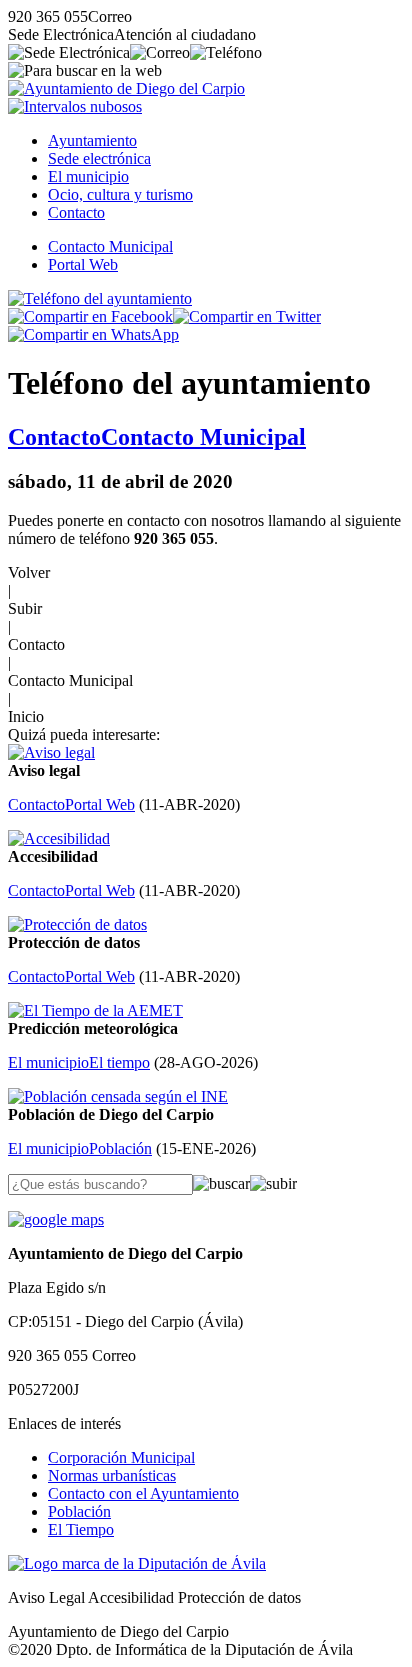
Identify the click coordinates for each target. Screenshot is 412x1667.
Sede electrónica (99, 158)
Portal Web (83, 264)
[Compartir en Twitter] (247, 316)
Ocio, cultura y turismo (120, 194)
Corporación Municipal (121, 1457)
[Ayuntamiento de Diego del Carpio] (126, 88)
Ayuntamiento (92, 140)
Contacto (76, 212)
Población (79, 1511)
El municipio (88, 176)
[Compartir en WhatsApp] (93, 334)
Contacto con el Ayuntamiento (143, 1493)
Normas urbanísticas (112, 1475)
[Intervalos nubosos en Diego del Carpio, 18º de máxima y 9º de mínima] (75, 106)
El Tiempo (81, 1529)
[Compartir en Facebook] (90, 316)
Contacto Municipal (110, 246)
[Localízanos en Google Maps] (56, 1219)
